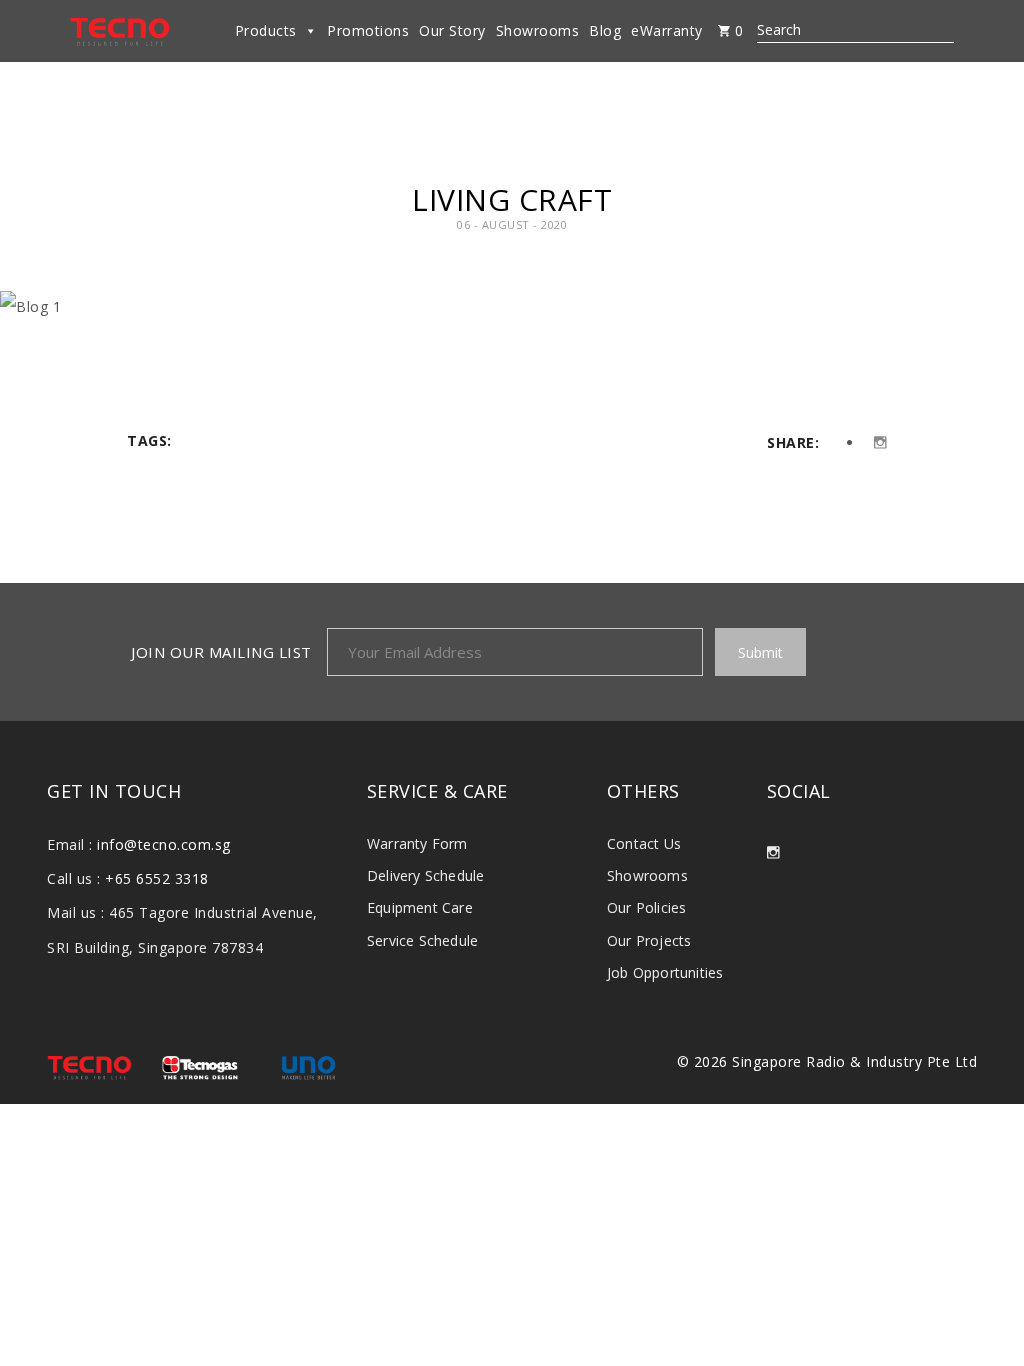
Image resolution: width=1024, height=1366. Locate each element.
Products (266, 30)
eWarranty (667, 30)
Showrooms (538, 30)
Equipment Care (420, 907)
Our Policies (646, 907)
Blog (605, 30)
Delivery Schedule (425, 875)
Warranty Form (417, 843)
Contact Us (644, 843)
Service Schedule (422, 940)
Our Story (452, 30)
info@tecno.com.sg (164, 844)
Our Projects (649, 940)
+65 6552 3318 (157, 878)
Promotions (368, 30)
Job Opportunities (665, 972)
